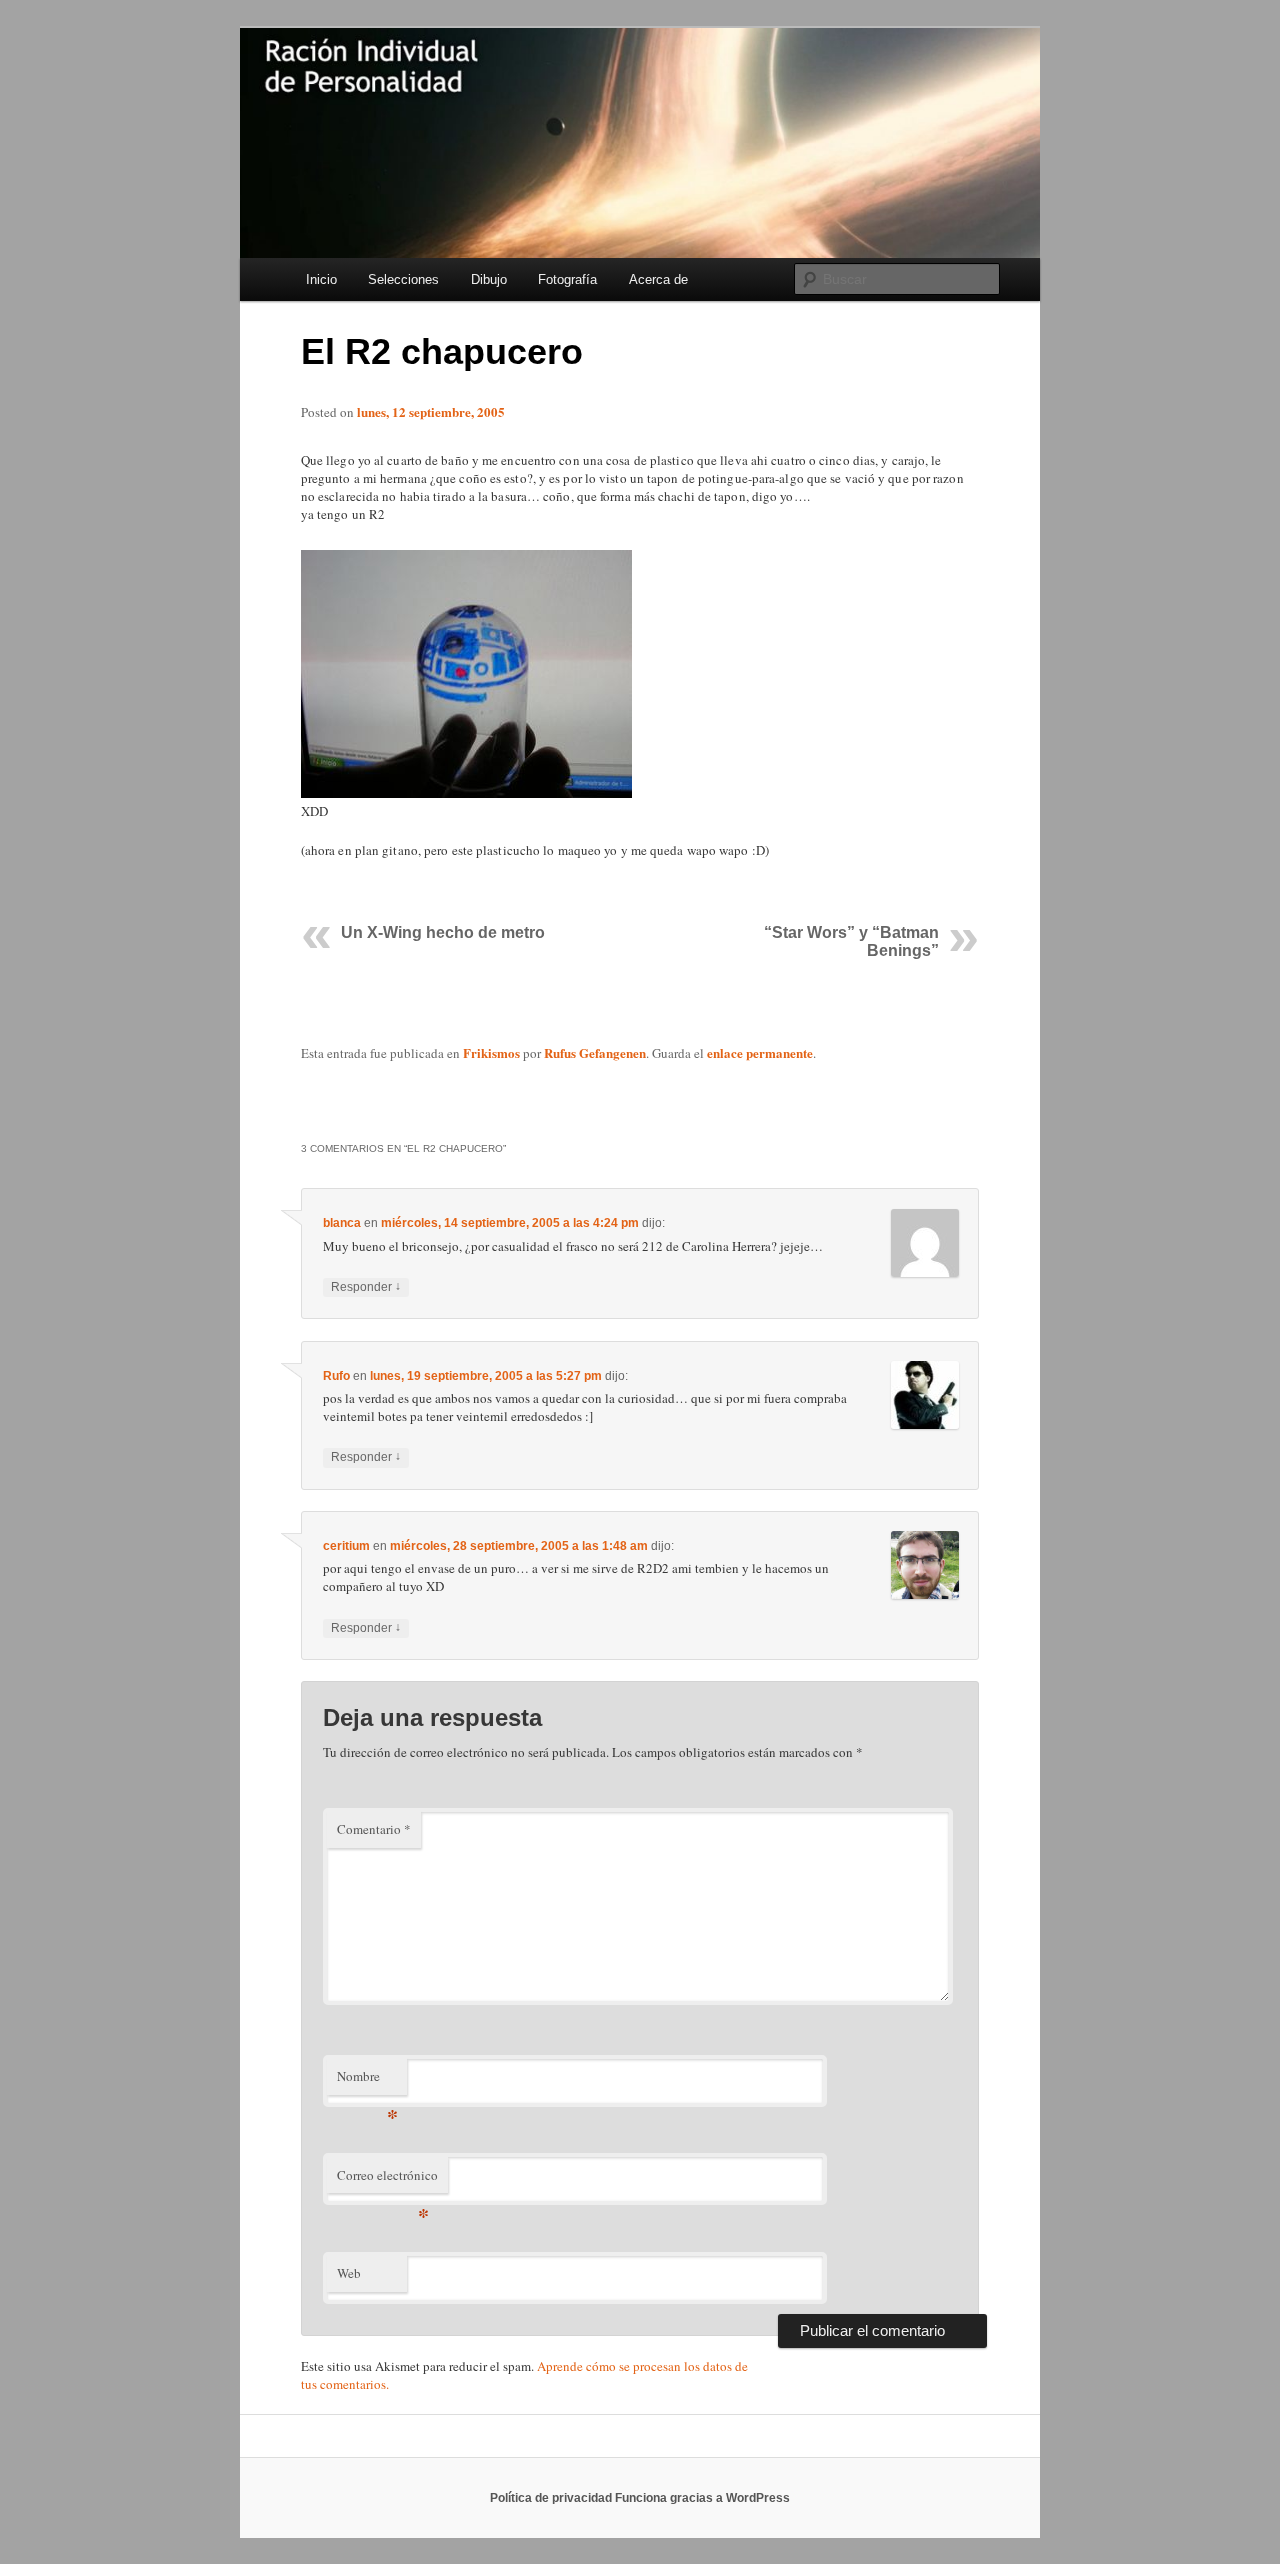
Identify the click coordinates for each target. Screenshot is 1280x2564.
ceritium (346, 1546)
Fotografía (567, 279)
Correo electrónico (387, 2180)
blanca (342, 1223)
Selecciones (403, 279)
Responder (366, 1286)
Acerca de (658, 279)
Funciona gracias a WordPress (702, 2498)
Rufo (336, 1376)
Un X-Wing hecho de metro (443, 932)
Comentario (374, 1829)
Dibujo (489, 279)
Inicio (321, 279)
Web (349, 2273)
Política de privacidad (551, 2498)
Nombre (367, 2081)
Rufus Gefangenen (595, 1052)
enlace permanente (760, 1052)
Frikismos (491, 1052)
